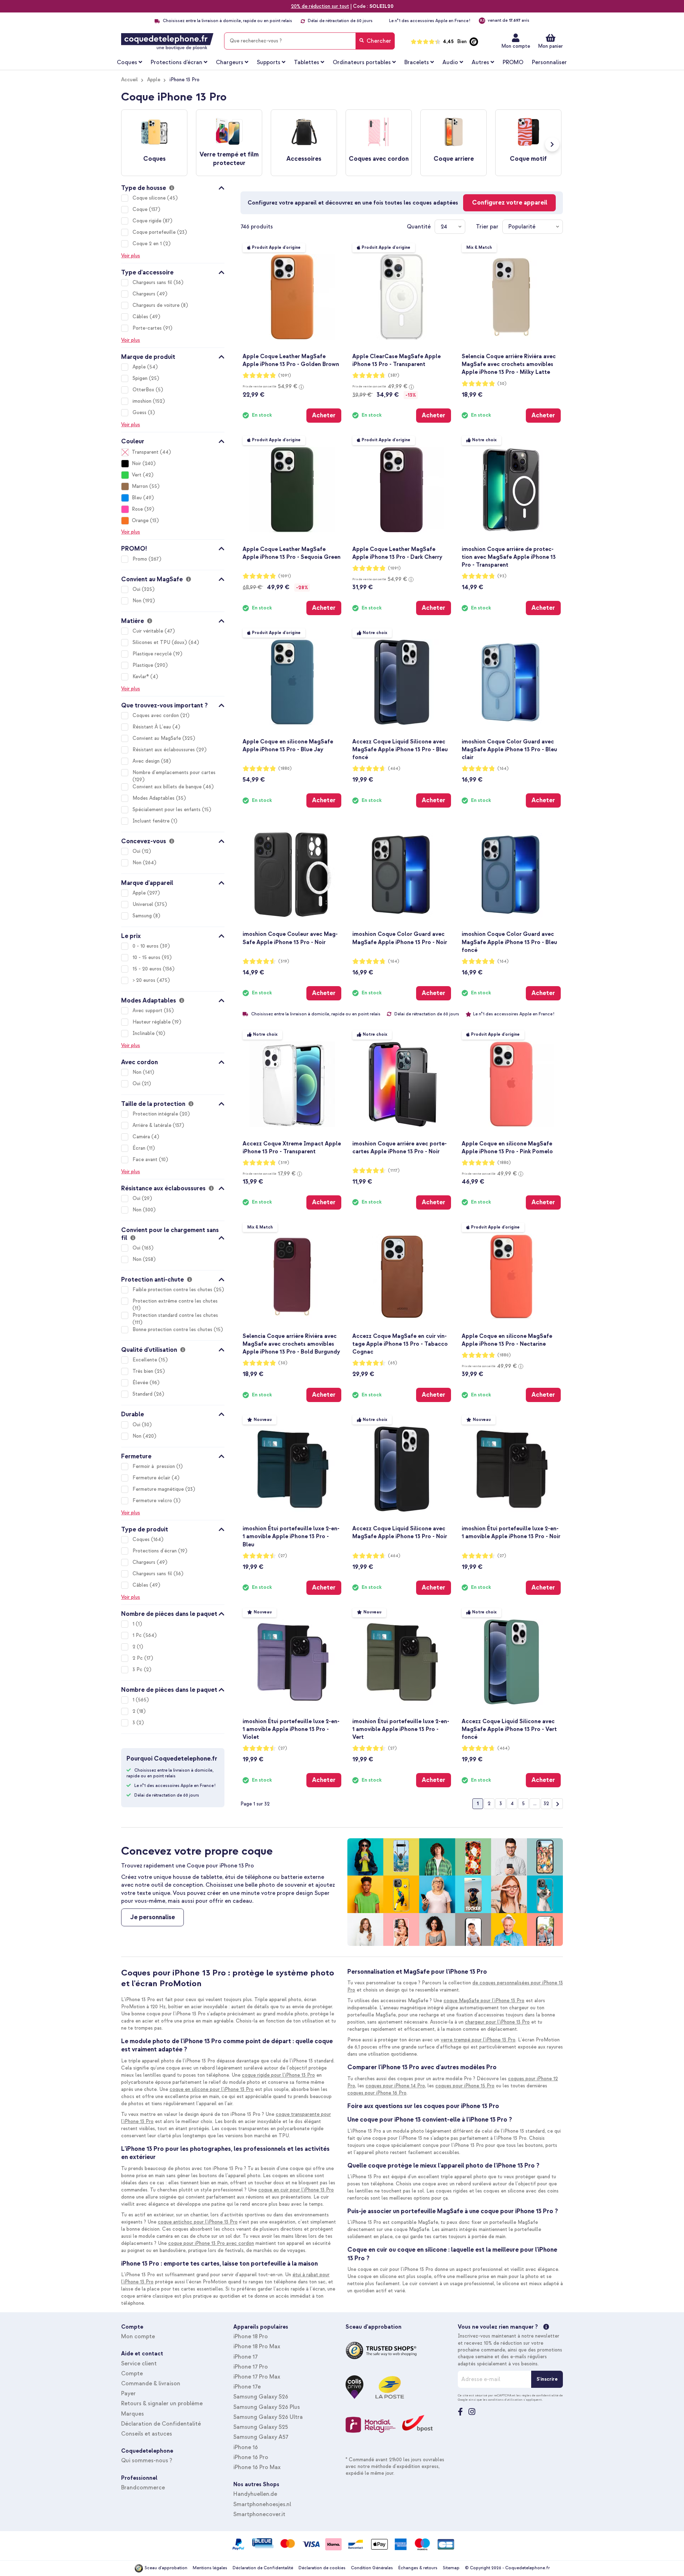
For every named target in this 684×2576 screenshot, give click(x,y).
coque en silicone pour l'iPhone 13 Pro (212, 2089)
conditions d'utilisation (505, 2400)
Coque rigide (148, 221)
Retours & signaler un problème (162, 2404)
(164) (503, 769)
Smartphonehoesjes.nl (262, 2504)
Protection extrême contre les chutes (175, 1301)
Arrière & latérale (153, 1125)
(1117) (394, 1171)
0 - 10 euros (146, 946)
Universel (144, 904)
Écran (140, 1148)
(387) (394, 375)
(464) (394, 769)
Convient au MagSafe (157, 738)
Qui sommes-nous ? (147, 2461)
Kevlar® (141, 677)
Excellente (146, 1360)
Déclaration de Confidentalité (161, 2424)
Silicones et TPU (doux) (160, 642)
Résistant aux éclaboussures (164, 750)
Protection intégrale (156, 1114)
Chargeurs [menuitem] (230, 62)
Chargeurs (145, 294)
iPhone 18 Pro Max (257, 2346)
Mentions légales (210, 2568)
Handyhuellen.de (255, 2494)
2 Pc (138, 1658)
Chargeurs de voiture (157, 305)
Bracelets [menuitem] (417, 62)
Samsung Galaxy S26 (261, 2397)
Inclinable (144, 1033)
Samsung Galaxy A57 (261, 2437)
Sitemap (451, 2568)
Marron (140, 486)
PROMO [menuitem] (513, 62)
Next (552, 144)
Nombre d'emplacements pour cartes (174, 772)
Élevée (141, 1383)
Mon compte (516, 46)
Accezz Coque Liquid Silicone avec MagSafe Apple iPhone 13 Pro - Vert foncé (509, 1729)
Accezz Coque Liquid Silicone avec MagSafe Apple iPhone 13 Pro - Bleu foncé (400, 749)
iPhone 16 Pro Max (257, 2467)
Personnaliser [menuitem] (549, 62)
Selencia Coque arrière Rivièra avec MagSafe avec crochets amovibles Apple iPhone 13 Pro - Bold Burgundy (291, 1344)
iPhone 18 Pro (251, 2337)
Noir (136, 463)
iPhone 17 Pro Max (257, 2377)
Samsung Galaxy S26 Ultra (268, 2417)
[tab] (173, 187)
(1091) (285, 375)
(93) (502, 576)
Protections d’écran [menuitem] (177, 62)
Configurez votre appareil (510, 203)
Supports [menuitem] (269, 62)
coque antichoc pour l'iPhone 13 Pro (198, 2222)
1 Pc (138, 1635)
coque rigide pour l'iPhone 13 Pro (278, 2075)
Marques (133, 2414)
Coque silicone (150, 198)
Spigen (141, 378)
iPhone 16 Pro (251, 2457)
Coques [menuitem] (127, 62)
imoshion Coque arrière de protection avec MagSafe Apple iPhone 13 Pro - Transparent (509, 557)
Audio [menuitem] (450, 62)
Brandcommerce (143, 2488)
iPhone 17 (245, 2357)
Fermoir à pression (154, 1466)
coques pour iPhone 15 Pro (465, 2086)
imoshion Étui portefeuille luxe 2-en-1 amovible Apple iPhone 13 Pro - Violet (291, 1729)
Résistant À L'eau (152, 727)
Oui (137, 589)
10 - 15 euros (147, 957)
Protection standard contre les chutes (175, 1315)
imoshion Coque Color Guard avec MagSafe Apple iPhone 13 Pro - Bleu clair (509, 749)
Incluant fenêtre (152, 821)
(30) (502, 384)
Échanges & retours (418, 2568)
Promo (141, 559)
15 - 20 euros (148, 969)
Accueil (129, 80)
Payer (128, 2394)
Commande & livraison (151, 2384)
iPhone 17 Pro (251, 2367)
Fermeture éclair (152, 1478)
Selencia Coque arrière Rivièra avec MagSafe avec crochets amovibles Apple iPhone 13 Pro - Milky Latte (509, 364)
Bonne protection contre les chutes (173, 1330)
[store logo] (167, 42)
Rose (137, 509)
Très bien (144, 1371)
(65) (393, 1363)
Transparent (145, 452)
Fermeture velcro (153, 1501)
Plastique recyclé (153, 654)
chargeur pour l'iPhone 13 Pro (497, 2022)
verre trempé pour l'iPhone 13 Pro (478, 2040)
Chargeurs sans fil (153, 282)
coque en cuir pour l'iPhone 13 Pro (296, 2190)
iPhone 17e (247, 2387)
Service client (139, 2364)
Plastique (144, 665)
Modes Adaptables (154, 798)
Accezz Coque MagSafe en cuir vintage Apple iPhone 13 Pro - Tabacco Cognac (400, 1344)
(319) (284, 961)
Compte (132, 2374)
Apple (154, 80)
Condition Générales (372, 2568)
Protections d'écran (155, 1551)
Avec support (148, 1011)
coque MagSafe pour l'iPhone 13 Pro (484, 2001)
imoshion (143, 401)
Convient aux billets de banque (168, 787)
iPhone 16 (246, 2447)
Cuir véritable (149, 631)
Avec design (147, 761)
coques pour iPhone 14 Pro (395, 2086)
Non (138, 601)
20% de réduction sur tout (320, 6)
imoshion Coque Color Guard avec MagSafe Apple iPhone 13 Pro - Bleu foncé (509, 942)
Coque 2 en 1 (148, 244)
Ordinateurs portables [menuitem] (362, 62)
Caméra (142, 1137)
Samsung (143, 916)
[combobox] (309, 41)
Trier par (487, 227)
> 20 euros (145, 980)
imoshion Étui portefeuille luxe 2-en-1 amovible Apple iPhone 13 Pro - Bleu (291, 1536)
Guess (140, 413)
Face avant (146, 1160)
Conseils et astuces (147, 2434)
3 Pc (138, 1670)
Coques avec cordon (156, 715)
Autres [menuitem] (480, 62)
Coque (141, 209)
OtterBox (144, 390)
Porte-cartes (148, 328)
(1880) (285, 769)
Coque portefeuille (155, 232)
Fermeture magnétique (159, 1489)
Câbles (141, 317)
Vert (137, 475)
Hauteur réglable (152, 1022)
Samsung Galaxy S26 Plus (267, 2407)
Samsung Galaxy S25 (261, 2427)
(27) (283, 1556)
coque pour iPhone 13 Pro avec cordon (211, 2243)
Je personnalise (152, 1917)
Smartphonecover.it (259, 2514)
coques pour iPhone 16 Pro (377, 2093)
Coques (142, 1539)
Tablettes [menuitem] (307, 62)
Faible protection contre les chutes (173, 1290)
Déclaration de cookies (322, 2568)
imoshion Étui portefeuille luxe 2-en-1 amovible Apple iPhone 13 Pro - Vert (401, 1729)
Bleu (137, 498)
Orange (140, 521)
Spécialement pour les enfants (167, 810)
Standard (143, 1394)
